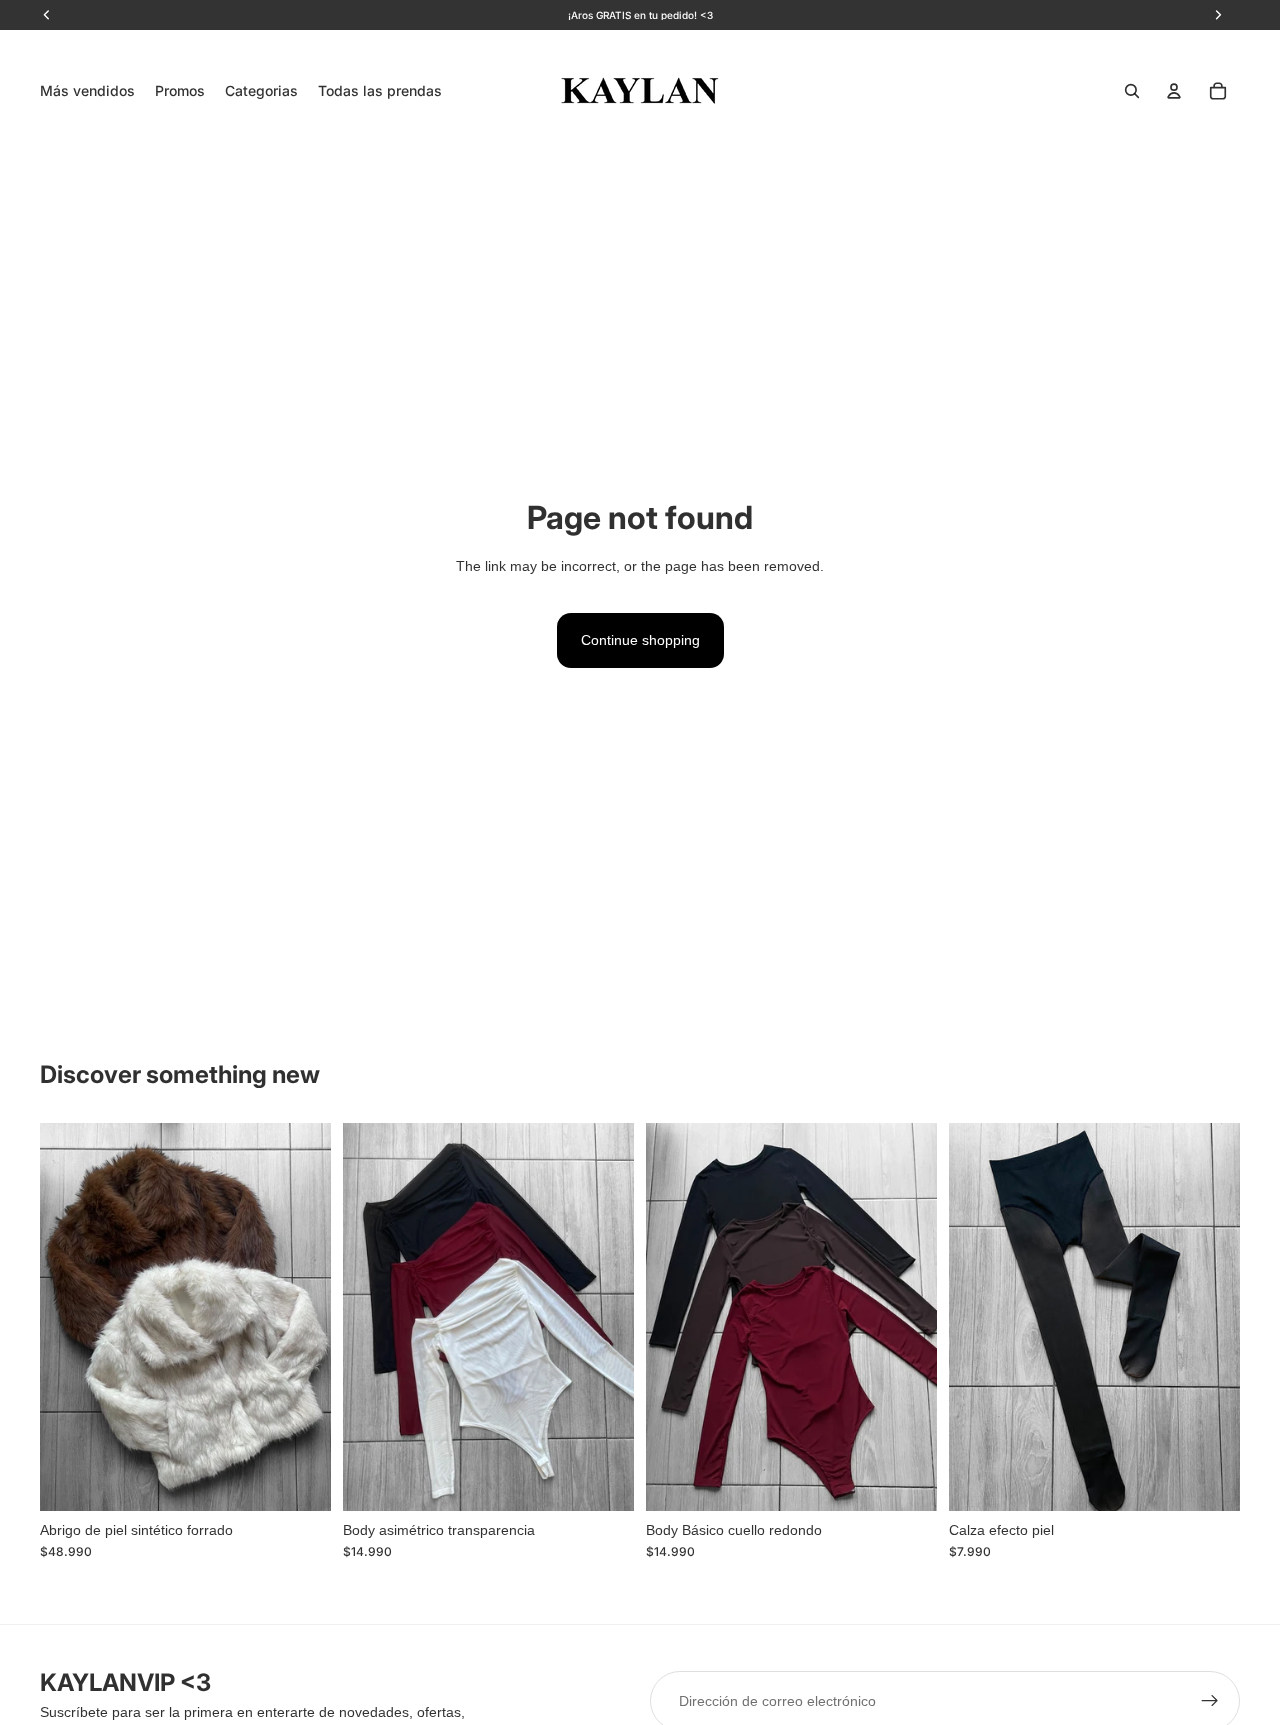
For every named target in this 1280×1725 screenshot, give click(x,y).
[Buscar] (1132, 91)
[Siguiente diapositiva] (301, 1317)
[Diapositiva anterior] (70, 1317)
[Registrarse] (1210, 1701)
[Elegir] (300, 1480)
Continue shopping (640, 640)
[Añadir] (1209, 1480)
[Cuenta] (1174, 91)
